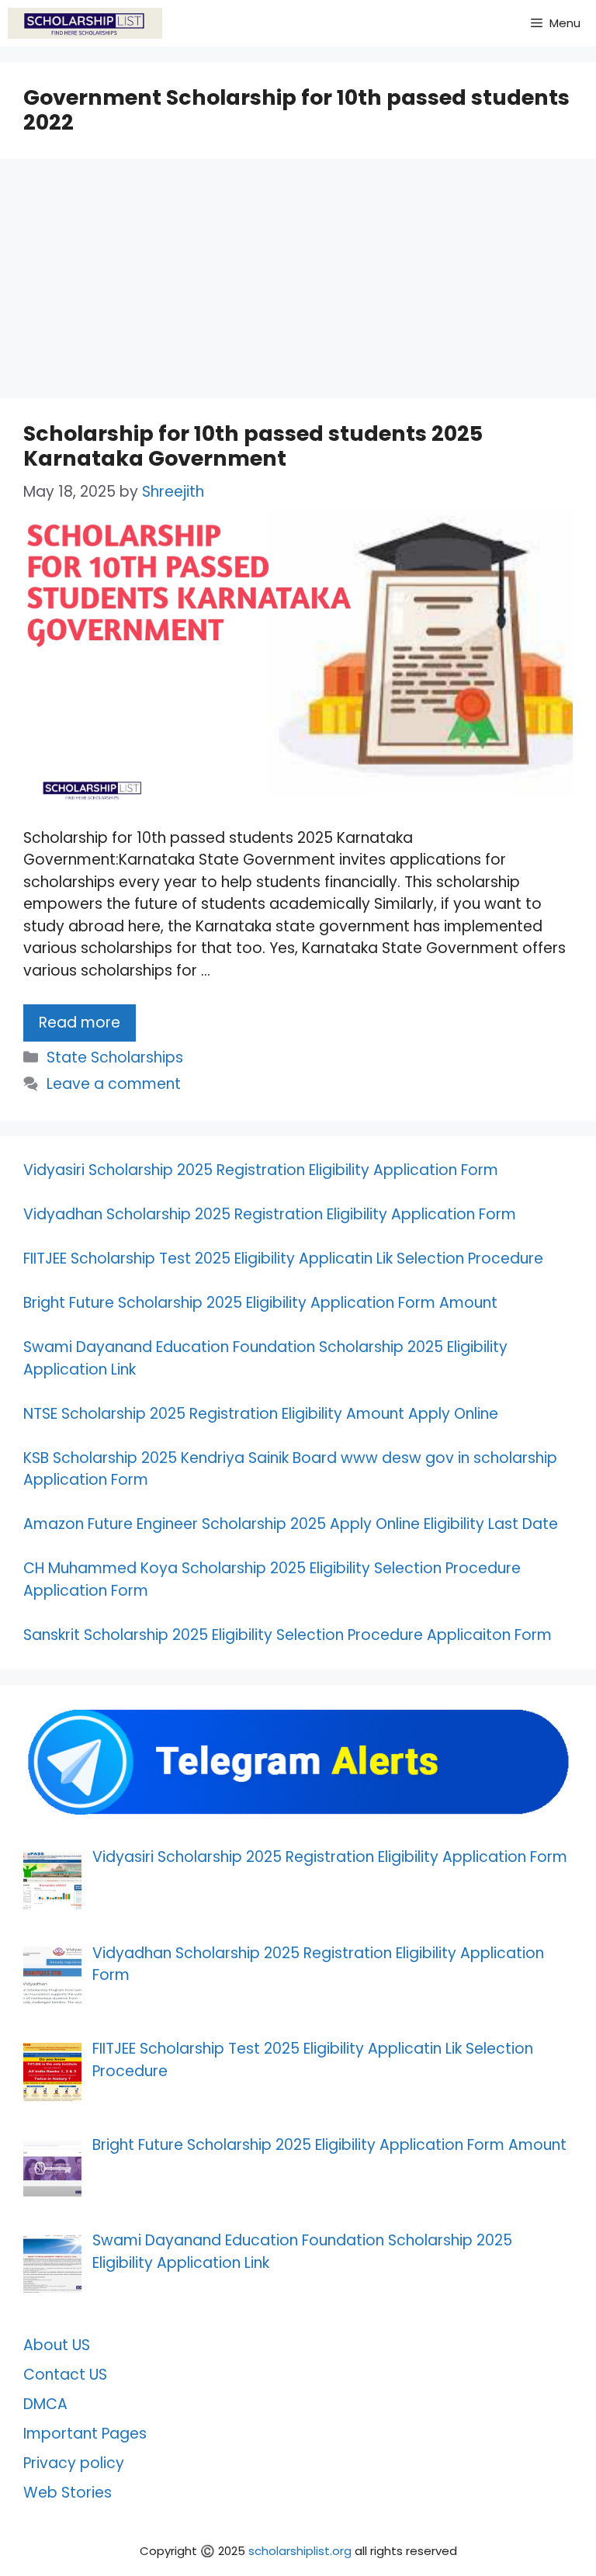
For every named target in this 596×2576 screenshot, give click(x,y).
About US (57, 2345)
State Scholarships (115, 1057)
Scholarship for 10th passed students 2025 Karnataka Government (253, 446)
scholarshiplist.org (300, 2551)
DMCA (45, 2404)
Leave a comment (114, 1084)
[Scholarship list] (85, 23)
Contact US (65, 2375)
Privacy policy (74, 2463)
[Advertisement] (298, 283)
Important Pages (85, 2434)
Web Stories (68, 2493)
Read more (80, 1023)
